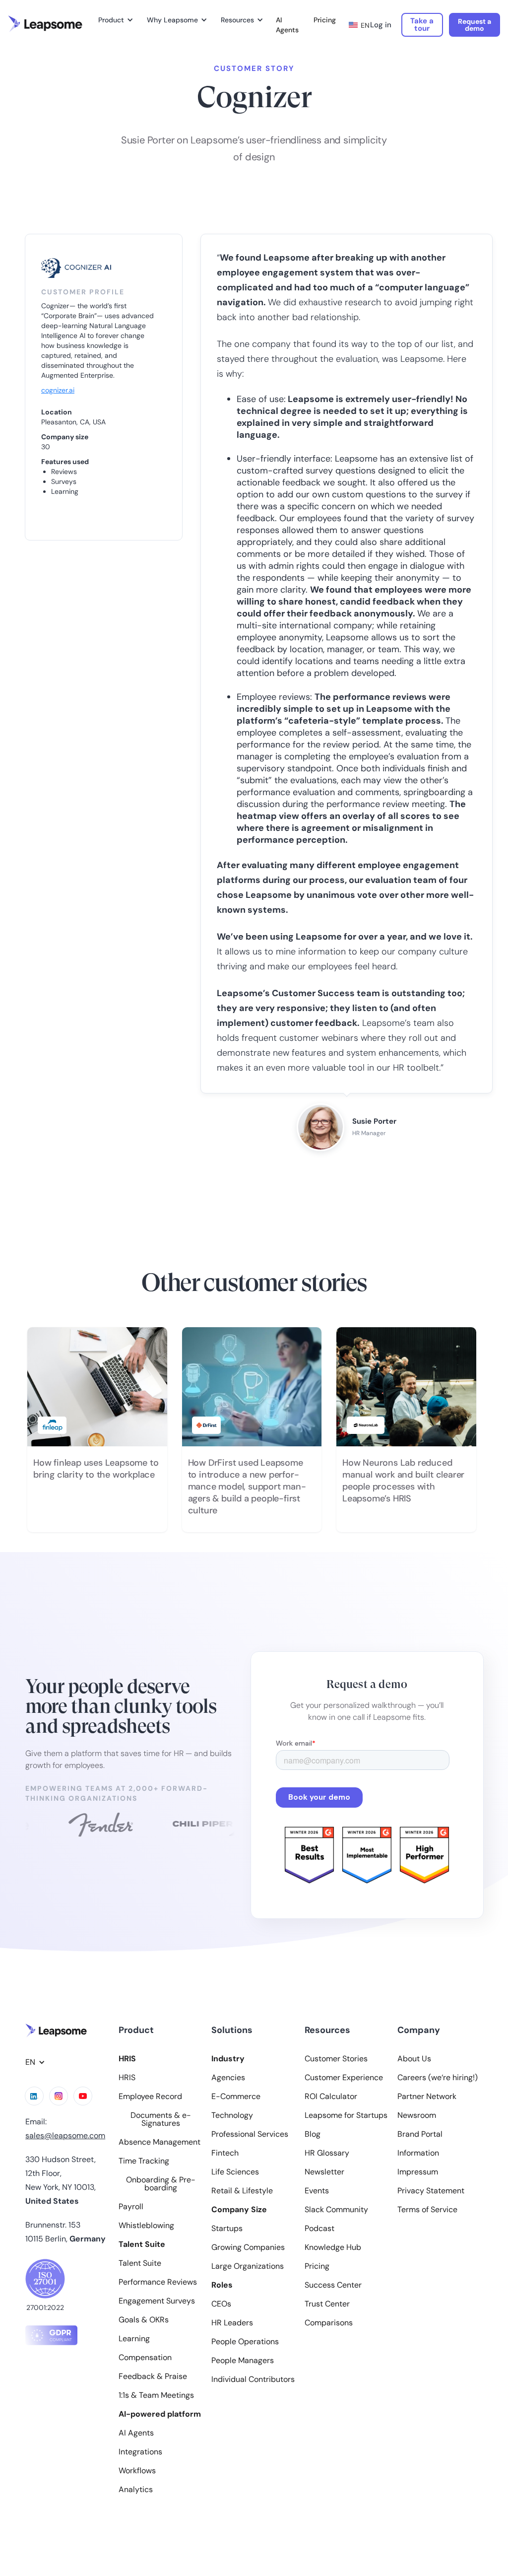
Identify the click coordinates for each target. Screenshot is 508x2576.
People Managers (243, 2361)
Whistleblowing (146, 2226)
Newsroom (417, 2115)
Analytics (136, 2490)
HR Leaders (232, 2323)
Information (418, 2153)
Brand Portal (420, 2134)
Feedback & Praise (153, 2376)
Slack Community (336, 2210)
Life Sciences (235, 2172)
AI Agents (287, 25)
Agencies (228, 2078)
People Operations (245, 2342)
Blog (313, 2134)
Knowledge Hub (333, 2247)
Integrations (140, 2452)
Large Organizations (248, 2266)
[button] (114, 20)
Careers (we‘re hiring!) (438, 2078)
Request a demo (475, 25)
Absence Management (159, 2142)
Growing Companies (248, 2247)
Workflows (137, 2471)
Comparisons (329, 2323)
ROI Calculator (331, 2097)
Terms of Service (427, 2210)
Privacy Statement (431, 2191)
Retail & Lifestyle (242, 2191)
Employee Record (150, 2097)
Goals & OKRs (144, 2320)
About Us (414, 2059)
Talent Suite (140, 2263)
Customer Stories (336, 2059)
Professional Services (250, 2134)
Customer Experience (344, 2078)
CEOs (221, 2304)
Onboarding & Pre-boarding (161, 2184)
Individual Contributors (253, 2379)
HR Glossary (327, 2153)
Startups (227, 2229)
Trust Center (327, 2304)
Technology (232, 2115)
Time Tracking (144, 2161)
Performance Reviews (158, 2282)
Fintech (225, 2153)
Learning (134, 2339)
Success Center (333, 2285)
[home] (45, 24)
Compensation (145, 2358)
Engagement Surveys (157, 2301)
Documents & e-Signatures (161, 2119)
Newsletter (324, 2172)
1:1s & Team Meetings (156, 2395)
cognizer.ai (58, 390)
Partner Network (427, 2097)
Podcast (319, 2229)
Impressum (418, 2172)
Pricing (325, 20)
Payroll (131, 2207)
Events (317, 2191)
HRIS (127, 2078)
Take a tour (422, 25)
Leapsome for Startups (346, 2115)
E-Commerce (236, 2097)
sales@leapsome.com (65, 2135)
